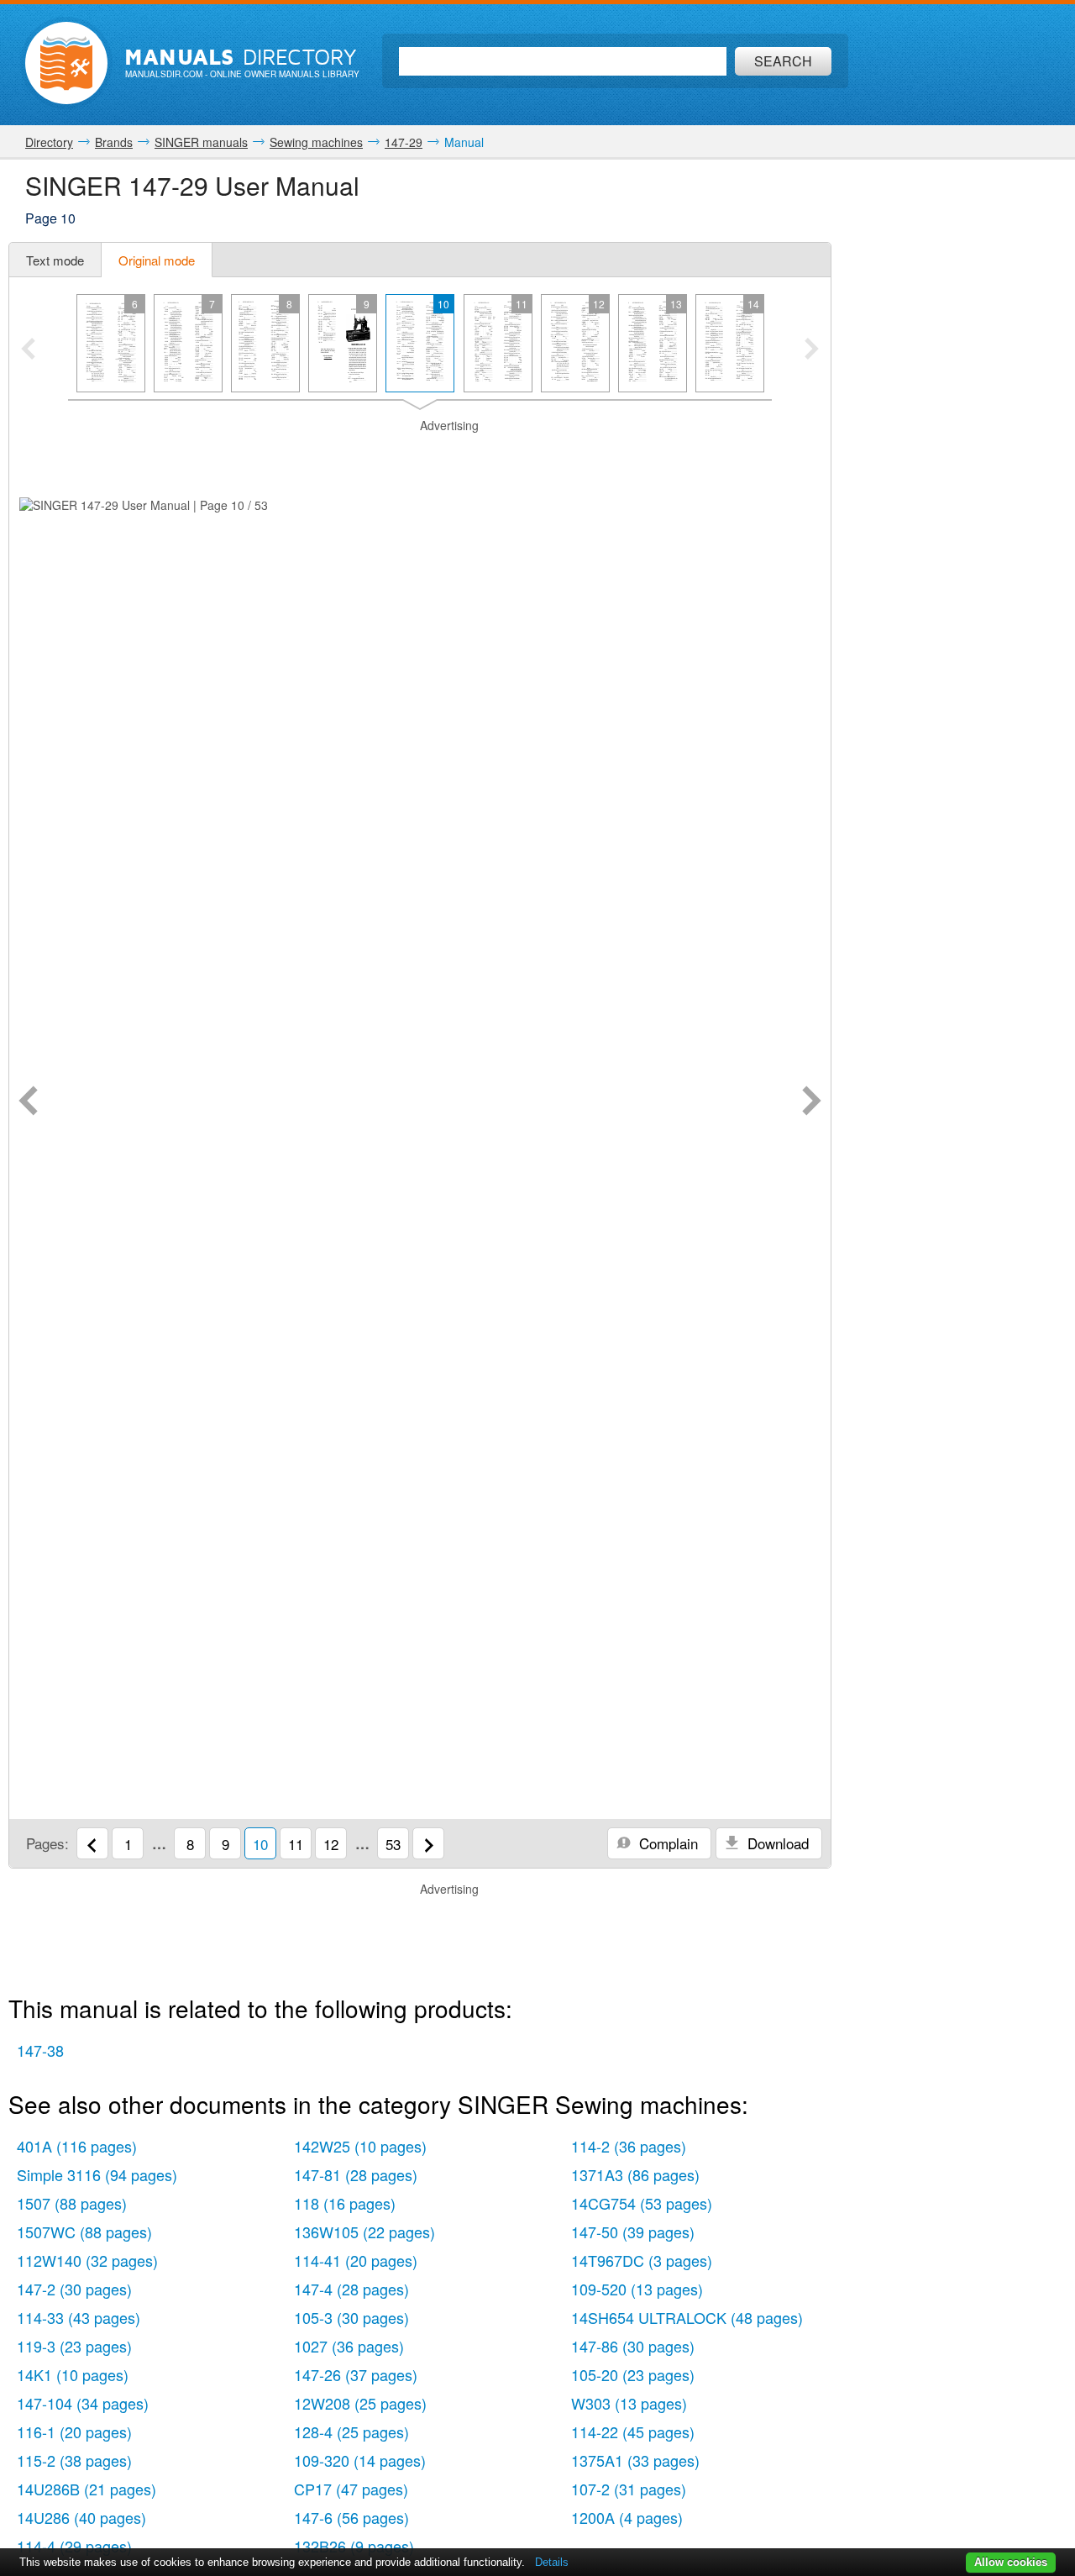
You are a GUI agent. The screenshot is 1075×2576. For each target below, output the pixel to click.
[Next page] (812, 1102)
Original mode (157, 260)
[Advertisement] (420, 455)
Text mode (55, 260)
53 (393, 1844)
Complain (666, 1843)
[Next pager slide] (812, 350)
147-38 (40, 2050)
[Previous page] (28, 1102)
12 (331, 1844)
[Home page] (66, 63)
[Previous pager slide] (28, 350)
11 (296, 1844)
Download (776, 1843)
